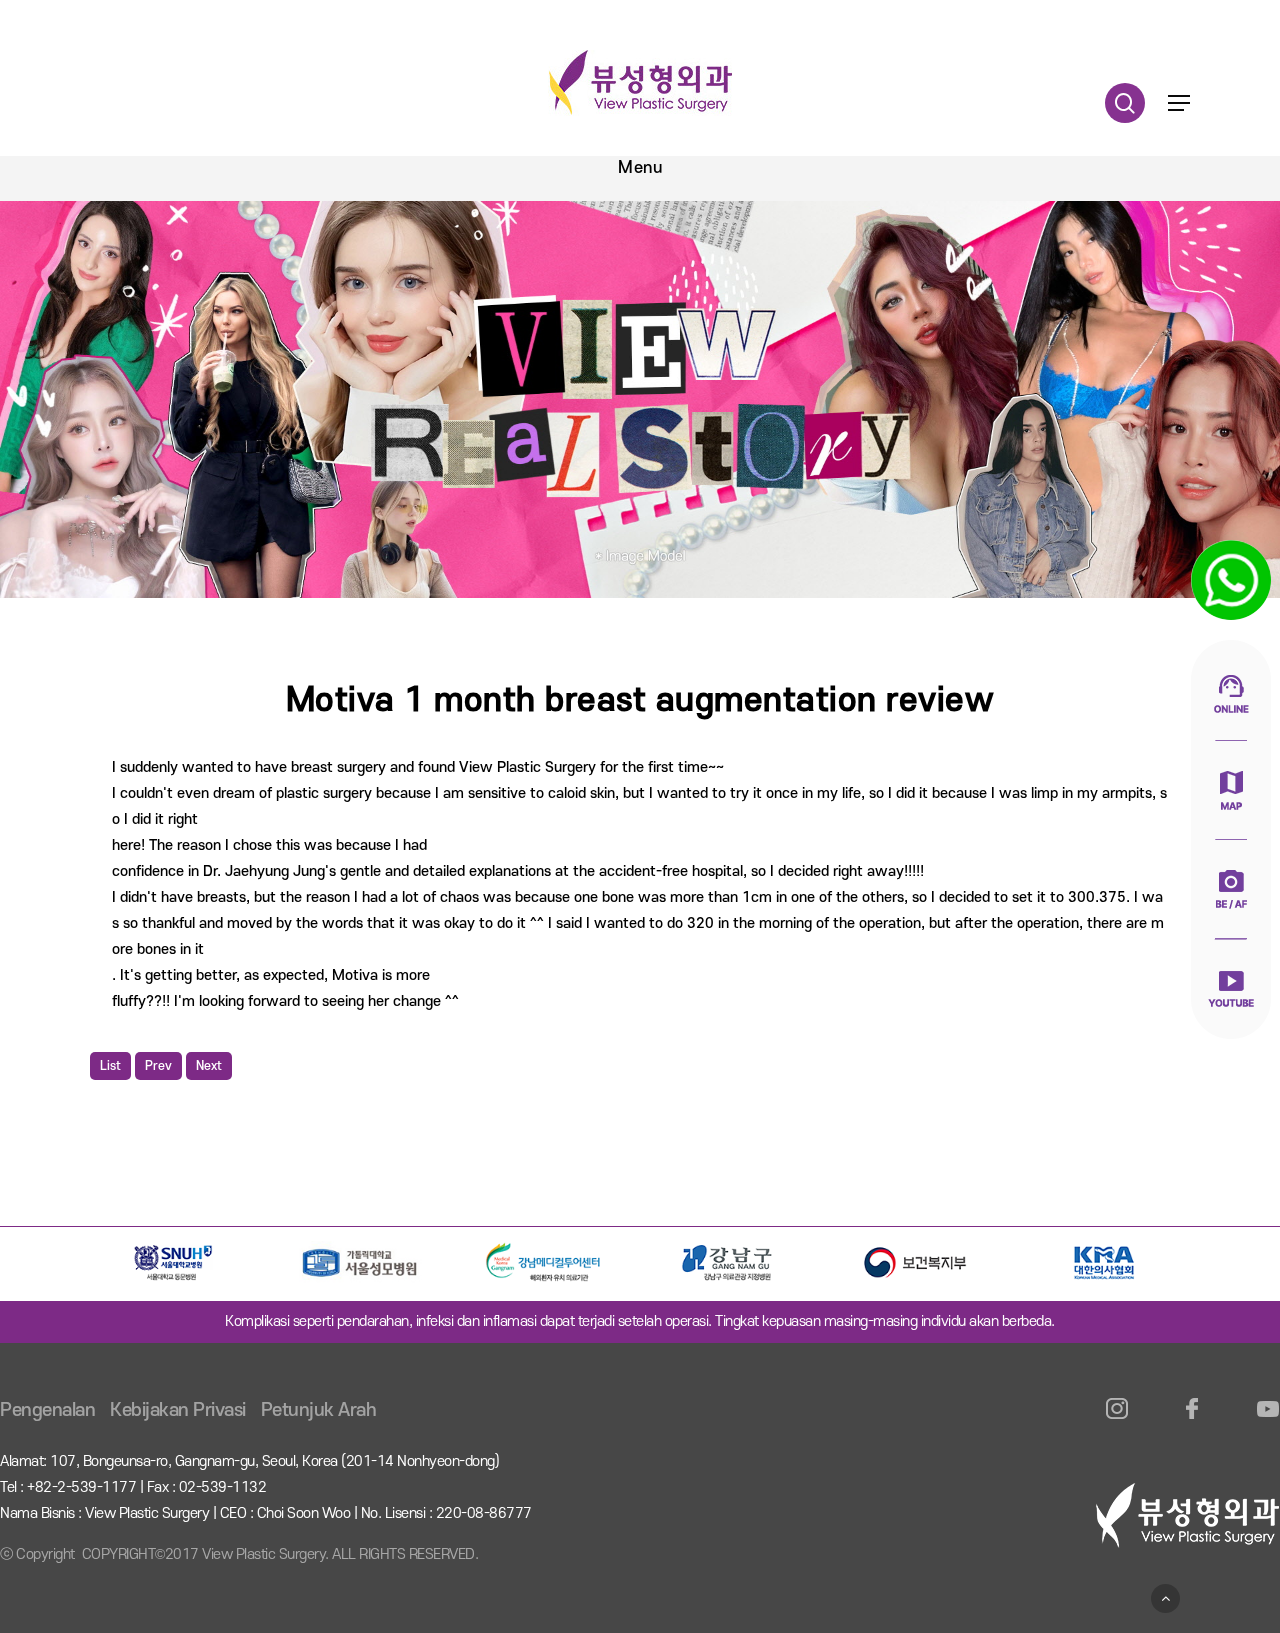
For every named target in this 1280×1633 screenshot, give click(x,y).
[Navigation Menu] (1179, 103)
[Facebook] (1192, 1420)
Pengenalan (47, 1410)
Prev (158, 1066)
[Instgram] (1117, 1420)
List (110, 1066)
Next (209, 1066)
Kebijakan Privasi (178, 1410)
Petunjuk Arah (319, 1410)
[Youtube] (1267, 1420)
